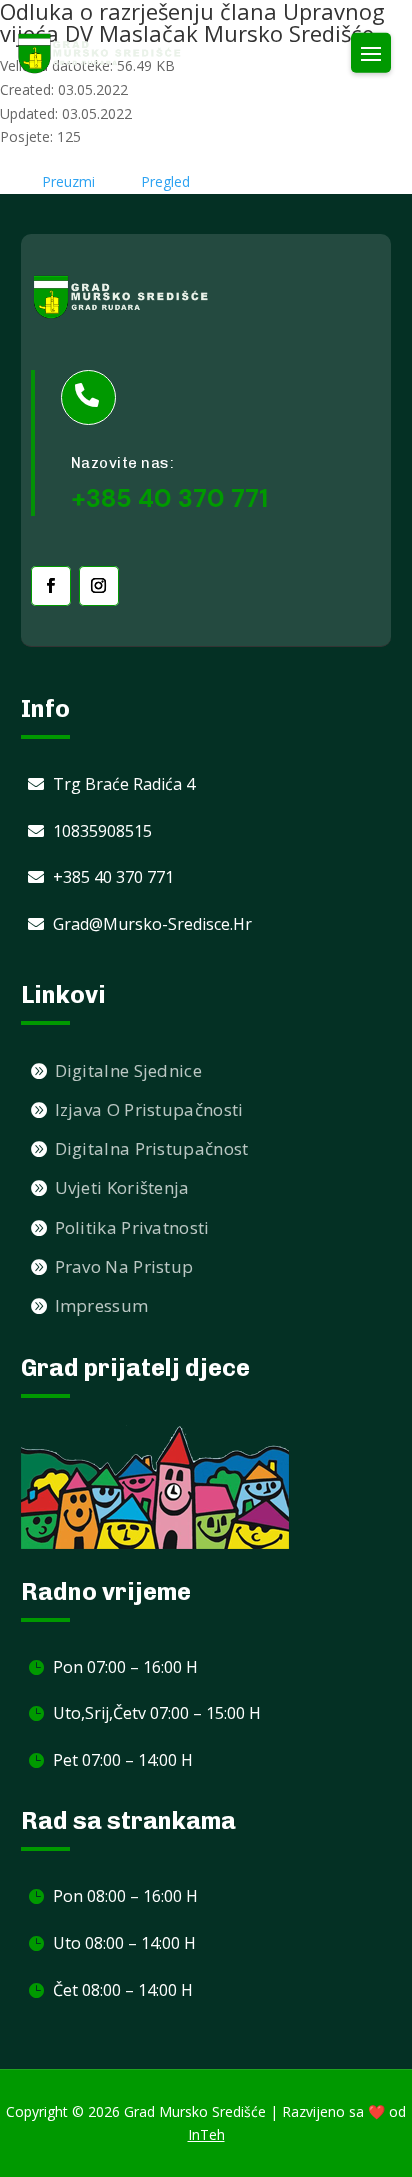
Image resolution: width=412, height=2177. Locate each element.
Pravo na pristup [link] (124, 1266)
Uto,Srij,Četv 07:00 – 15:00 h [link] (157, 1713)
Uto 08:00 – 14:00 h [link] (124, 1943)
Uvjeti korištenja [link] (122, 1187)
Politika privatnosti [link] (132, 1227)
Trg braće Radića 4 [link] (124, 784)
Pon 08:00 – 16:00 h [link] (125, 1896)
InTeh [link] (206, 2134)
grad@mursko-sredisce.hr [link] (152, 924)
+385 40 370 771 (169, 498)
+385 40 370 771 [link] (113, 877)
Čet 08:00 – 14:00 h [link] (123, 1990)
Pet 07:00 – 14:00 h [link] (123, 1760)
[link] (100, 53)
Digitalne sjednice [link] (128, 1070)
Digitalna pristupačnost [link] (152, 1148)
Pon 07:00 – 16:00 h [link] (125, 1667)
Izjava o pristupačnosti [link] (149, 1109)
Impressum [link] (102, 1305)
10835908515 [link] (102, 831)
